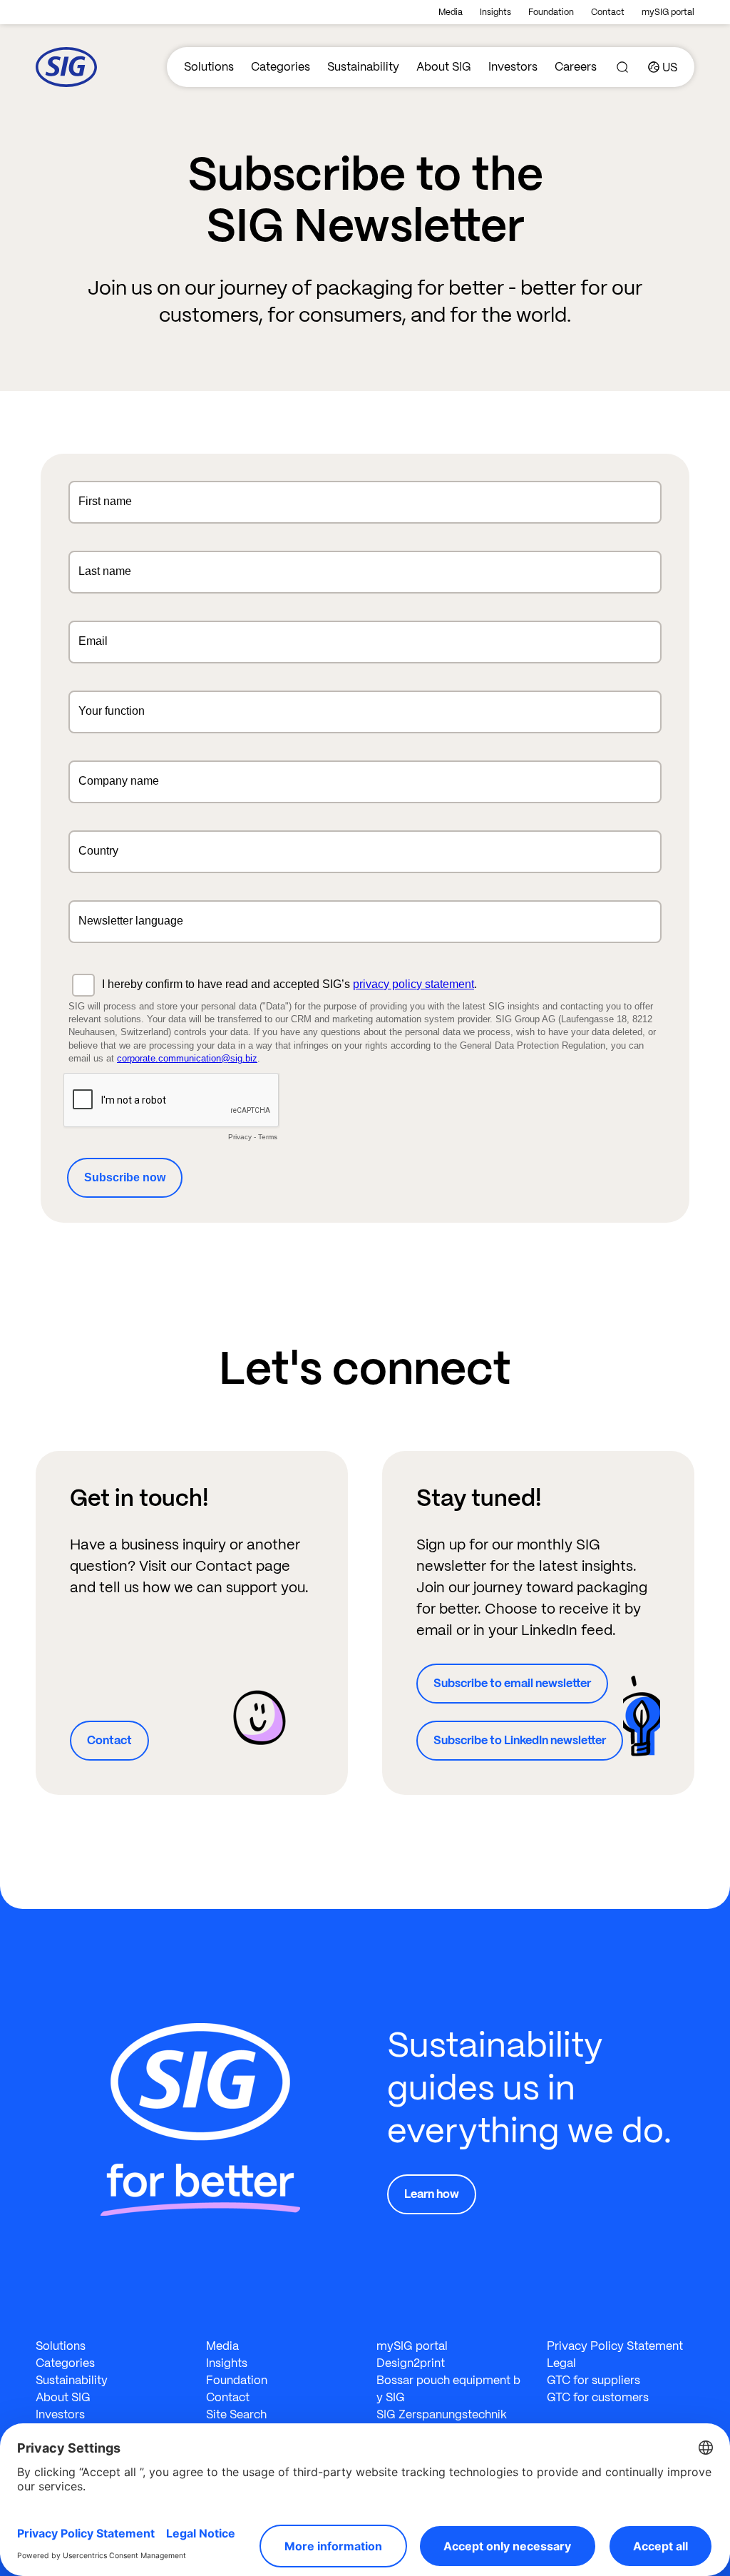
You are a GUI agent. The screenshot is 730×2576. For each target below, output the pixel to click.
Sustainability (363, 67)
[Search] (622, 67)
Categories (281, 67)
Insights (495, 12)
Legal (561, 2363)
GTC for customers (598, 2397)
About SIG (444, 67)
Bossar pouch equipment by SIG (448, 2389)
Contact (608, 12)
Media (451, 12)
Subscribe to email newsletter (512, 1683)
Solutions (209, 67)
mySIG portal (668, 12)
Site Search (236, 2414)
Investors (513, 67)
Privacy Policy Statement (615, 2346)
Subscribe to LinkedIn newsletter (520, 1740)
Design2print (411, 2363)
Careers (576, 67)
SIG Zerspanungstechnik (442, 2414)
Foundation (551, 12)
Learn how (432, 2194)
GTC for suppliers (593, 2380)
